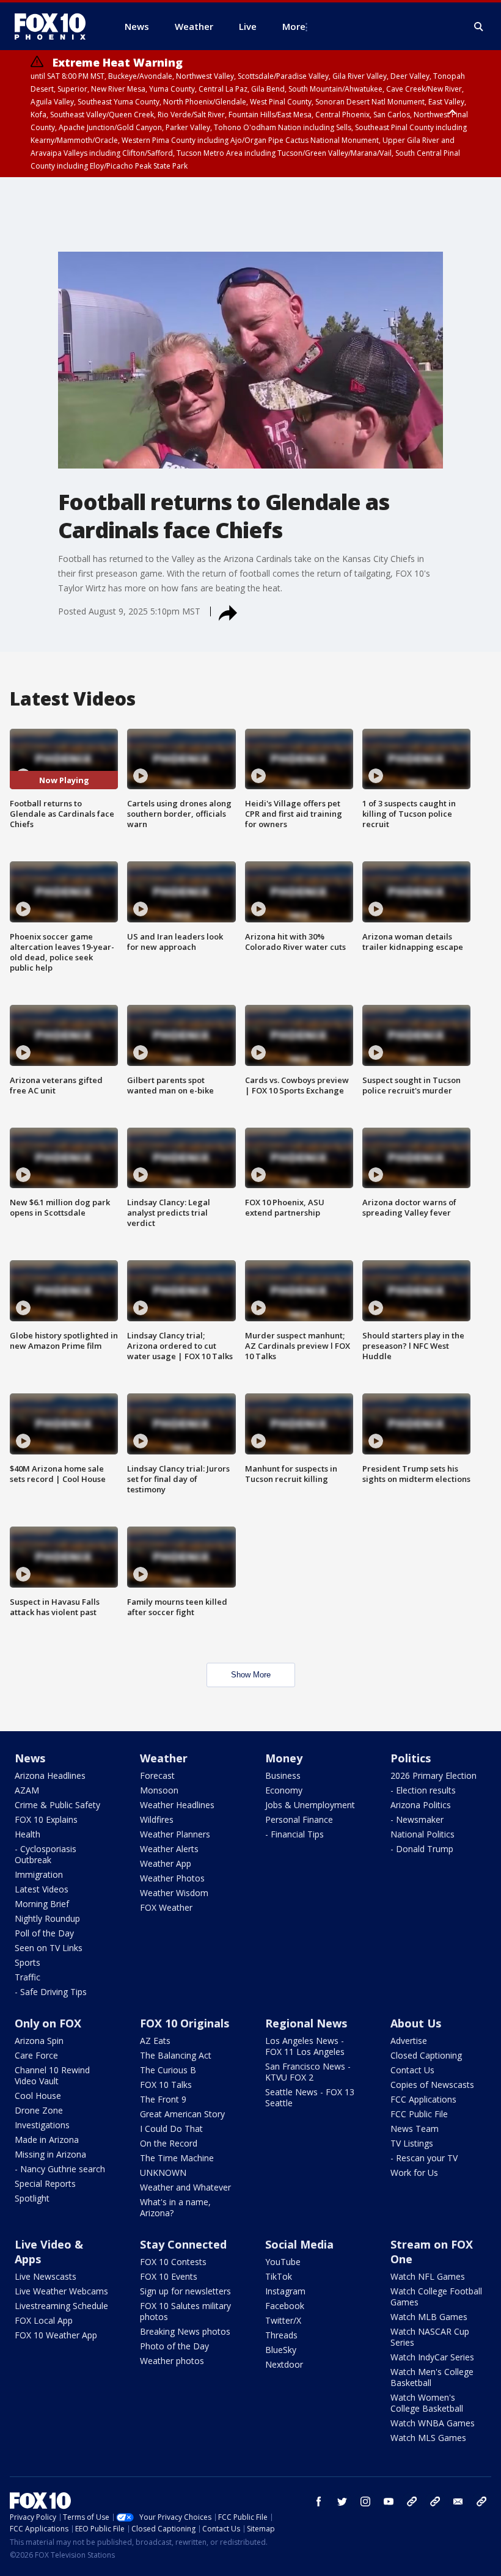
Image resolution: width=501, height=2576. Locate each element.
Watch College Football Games (436, 2297)
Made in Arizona (47, 2140)
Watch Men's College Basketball (432, 2377)
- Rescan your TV (424, 2158)
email (458, 2501)
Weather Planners (175, 1834)
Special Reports (45, 2184)
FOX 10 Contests (173, 2262)
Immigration (39, 1874)
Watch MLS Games (428, 2438)
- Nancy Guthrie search (60, 2169)
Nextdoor (284, 2364)
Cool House (38, 2096)
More (294, 26)
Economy (284, 1790)
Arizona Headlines (50, 1775)
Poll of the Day (44, 1933)
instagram (365, 2501)
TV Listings (412, 2143)
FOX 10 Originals (185, 2023)
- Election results (423, 1790)
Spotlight (32, 2198)
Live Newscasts (46, 2276)
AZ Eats (155, 2041)
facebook (319, 2501)
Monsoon (159, 1790)
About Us (416, 2023)
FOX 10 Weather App (56, 2335)
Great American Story (182, 2114)
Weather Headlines (177, 1805)
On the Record (169, 2143)
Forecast (157, 1775)
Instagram (285, 2291)
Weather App (166, 1863)
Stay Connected (183, 2244)
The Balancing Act (176, 2055)
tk (412, 2501)
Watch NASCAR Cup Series (430, 2337)
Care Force (36, 2055)
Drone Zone (39, 2110)
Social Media (299, 2244)
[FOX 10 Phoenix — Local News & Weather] (55, 26)
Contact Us (412, 2070)
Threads (281, 2335)
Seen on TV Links (49, 1948)
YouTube (283, 2262)
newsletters (481, 2501)
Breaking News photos (185, 2331)
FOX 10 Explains (46, 1819)
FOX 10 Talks (166, 2085)
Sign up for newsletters (185, 2291)
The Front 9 (163, 2099)
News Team (415, 2129)
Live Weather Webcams (61, 2291)
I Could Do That (171, 2129)
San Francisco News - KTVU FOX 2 (308, 2072)
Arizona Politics (421, 1805)
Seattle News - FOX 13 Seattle (310, 2097)
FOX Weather (166, 1907)
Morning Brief (42, 1904)
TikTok (279, 2276)
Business (283, 1775)
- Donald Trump (422, 1849)
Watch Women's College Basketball (427, 2403)
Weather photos (172, 2361)
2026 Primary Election (433, 1775)
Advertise (409, 2041)
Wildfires (157, 1819)
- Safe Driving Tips (51, 1992)
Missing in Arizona (50, 2154)
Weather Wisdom (174, 1893)
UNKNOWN (163, 2173)
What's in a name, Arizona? (175, 2207)
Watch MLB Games (429, 2317)
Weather (164, 1758)
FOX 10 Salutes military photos (185, 2311)
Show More (251, 1675)
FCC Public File (419, 2114)
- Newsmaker (417, 1819)
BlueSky (281, 2350)
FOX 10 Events (169, 2276)
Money (284, 1758)
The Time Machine (177, 2158)
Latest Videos (42, 1889)
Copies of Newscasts (432, 2085)
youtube (389, 2501)
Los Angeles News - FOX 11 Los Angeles (305, 2046)
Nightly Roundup (47, 1918)
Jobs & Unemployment (310, 1805)
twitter (342, 2501)
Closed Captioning (426, 2055)
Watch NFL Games (428, 2276)
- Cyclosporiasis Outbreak (46, 1854)
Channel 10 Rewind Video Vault (52, 2075)
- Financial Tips (294, 1834)
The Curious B (168, 2070)
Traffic (27, 1977)
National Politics (422, 1834)
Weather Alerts (169, 1849)
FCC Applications (423, 2099)
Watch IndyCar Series (432, 2357)
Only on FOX (48, 2023)
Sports (27, 1962)
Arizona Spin (39, 2041)
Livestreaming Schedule (61, 2306)
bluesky (435, 2501)
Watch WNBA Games (433, 2423)
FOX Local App (44, 2320)
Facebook (285, 2306)
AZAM (27, 1790)
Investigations (42, 2125)
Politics (411, 1758)
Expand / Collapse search (479, 27)
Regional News (306, 2023)
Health (27, 1834)
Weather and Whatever (185, 2187)
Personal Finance (299, 1819)
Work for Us (414, 2173)
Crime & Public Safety (57, 1805)
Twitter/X (283, 2320)
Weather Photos (172, 1878)
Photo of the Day (174, 2346)
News (30, 1758)
